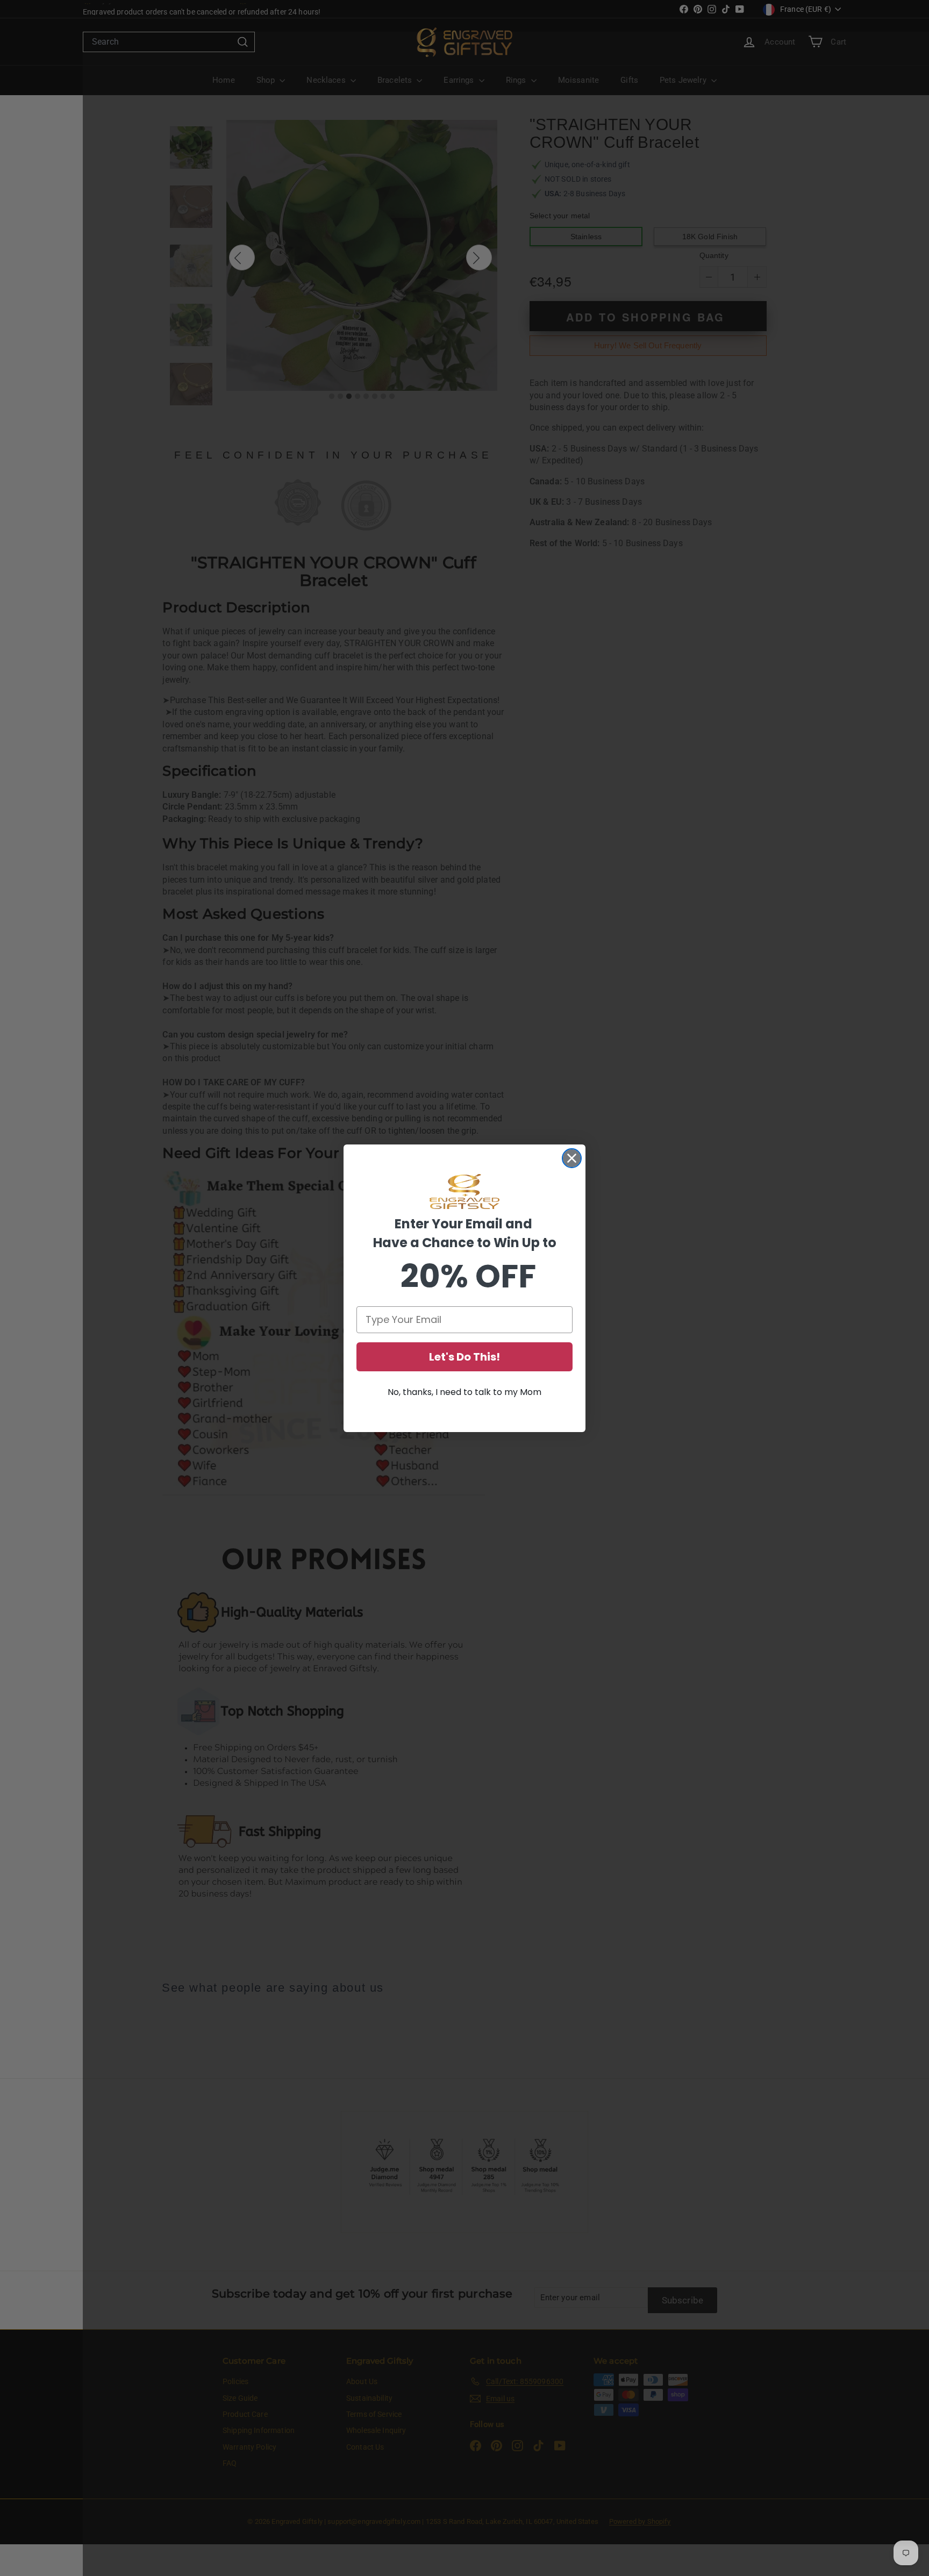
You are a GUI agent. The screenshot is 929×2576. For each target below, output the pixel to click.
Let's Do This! (464, 1357)
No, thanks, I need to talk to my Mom (464, 1392)
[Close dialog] (572, 1158)
